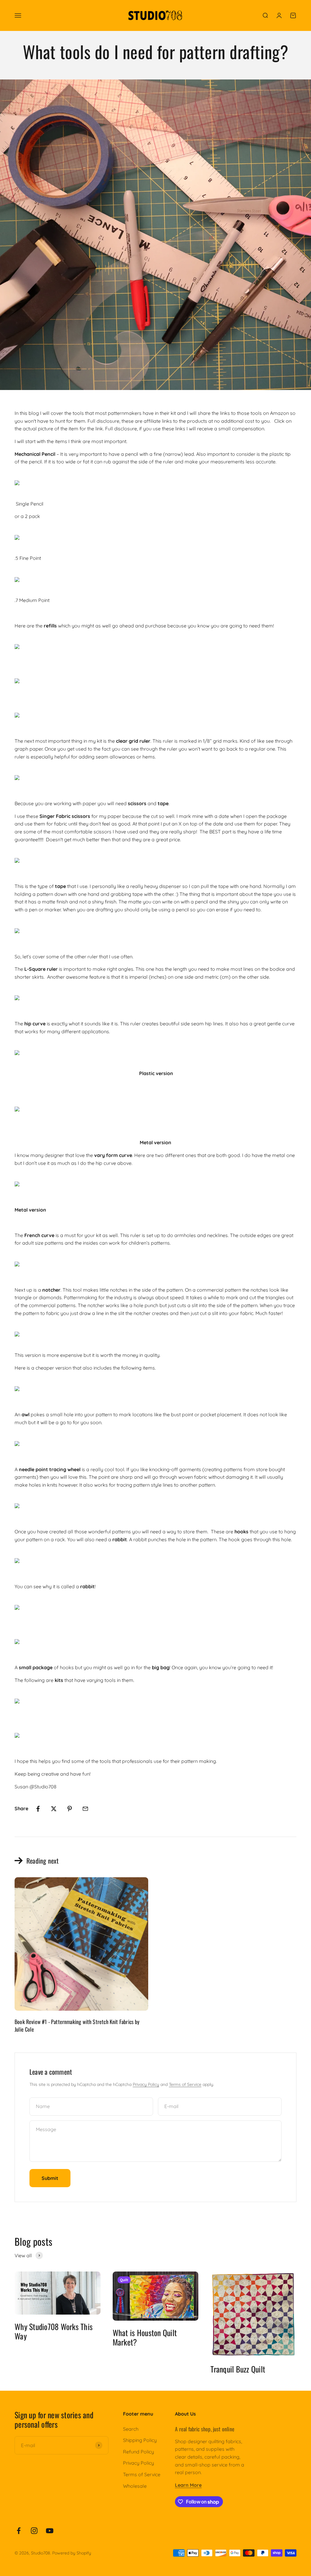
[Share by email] (85, 1809)
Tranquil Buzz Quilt (238, 2369)
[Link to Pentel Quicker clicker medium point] (155, 580)
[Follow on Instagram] (34, 2531)
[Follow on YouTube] (50, 2531)
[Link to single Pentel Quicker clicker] (155, 483)
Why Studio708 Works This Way (54, 2331)
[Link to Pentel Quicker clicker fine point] (155, 537)
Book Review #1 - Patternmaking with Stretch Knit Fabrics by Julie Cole (77, 2025)
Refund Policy (138, 2452)
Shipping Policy (140, 2440)
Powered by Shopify (72, 2553)
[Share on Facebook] (38, 1809)
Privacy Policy (146, 2084)
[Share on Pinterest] (70, 1809)
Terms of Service (185, 2084)
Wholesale (135, 2486)
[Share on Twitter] (54, 1809)
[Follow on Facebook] (19, 2531)
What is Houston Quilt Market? (145, 2337)
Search (131, 2429)
